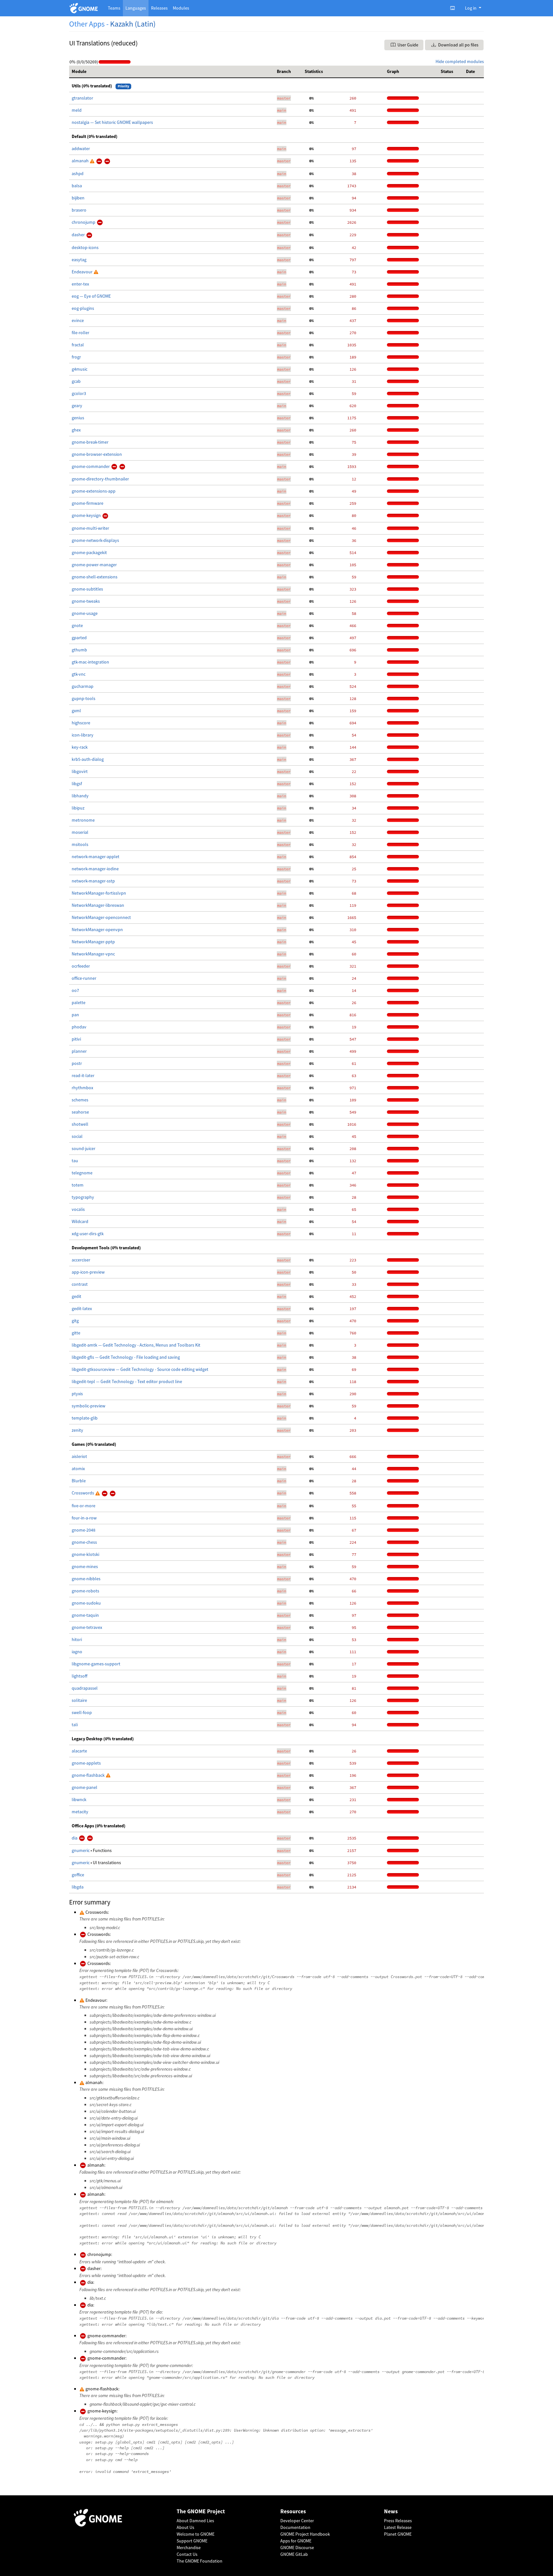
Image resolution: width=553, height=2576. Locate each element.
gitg (75, 1321)
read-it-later (83, 1075)
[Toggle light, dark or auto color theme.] (454, 8)
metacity (80, 1812)
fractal (78, 345)
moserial (80, 832)
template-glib (85, 1418)
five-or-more (84, 1506)
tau (75, 1161)
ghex (76, 430)
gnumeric (81, 1850)
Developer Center (297, 2521)
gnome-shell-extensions (95, 577)
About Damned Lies (195, 2521)
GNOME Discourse (297, 2548)
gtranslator (82, 98)
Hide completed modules (460, 61)
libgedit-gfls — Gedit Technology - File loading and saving (126, 1357)
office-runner (84, 978)
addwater (81, 149)
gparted (79, 638)
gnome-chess (84, 1542)
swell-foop (82, 1712)
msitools (80, 844)
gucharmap (83, 686)
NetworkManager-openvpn (97, 930)
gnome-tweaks (86, 601)
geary (77, 406)
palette (79, 1002)
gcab (76, 381)
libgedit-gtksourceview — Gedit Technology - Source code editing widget (140, 1369)
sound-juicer (84, 1148)
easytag (79, 260)
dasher (79, 235)
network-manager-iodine (95, 869)
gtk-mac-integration (90, 662)
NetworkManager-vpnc (93, 954)
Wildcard (80, 1221)
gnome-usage (85, 613)
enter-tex (80, 284)
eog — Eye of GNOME (91, 296)
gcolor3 (79, 393)
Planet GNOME (398, 2534)
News (391, 2512)
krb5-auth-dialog (88, 759)
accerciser (81, 1260)
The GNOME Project (201, 2512)
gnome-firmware (88, 503)
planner (79, 1051)
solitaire (79, 1700)
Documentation (295, 2527)
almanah (81, 161)
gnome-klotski (85, 1554)
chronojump (84, 222)
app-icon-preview (88, 1272)
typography (83, 1197)
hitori (77, 1639)
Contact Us (187, 2554)
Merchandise (189, 2548)
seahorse (80, 1112)
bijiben (78, 198)
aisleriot (79, 1456)
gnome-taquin (85, 1615)
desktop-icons (85, 247)
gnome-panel (84, 1787)
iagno (77, 1652)
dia (75, 1838)
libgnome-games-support (96, 1664)
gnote (77, 625)
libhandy (80, 796)
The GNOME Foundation (200, 2561)
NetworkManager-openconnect (101, 917)
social (77, 1136)
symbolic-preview (88, 1406)
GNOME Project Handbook (305, 2534)
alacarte (79, 1751)
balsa (77, 186)
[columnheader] (172, 72)
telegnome (82, 1173)
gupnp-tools (84, 698)
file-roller (80, 333)
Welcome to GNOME (196, 2534)
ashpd (78, 173)
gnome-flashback (89, 1775)
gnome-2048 (84, 1530)
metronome (83, 820)
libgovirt (80, 771)
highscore (81, 723)
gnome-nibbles (86, 1579)
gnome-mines (85, 1566)
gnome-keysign (87, 515)
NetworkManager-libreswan (98, 905)
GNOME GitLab (294, 2554)
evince (78, 320)
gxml (76, 711)
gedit (76, 1296)
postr (77, 1063)
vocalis (78, 1209)
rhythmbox (82, 1088)
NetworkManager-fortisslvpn (99, 893)
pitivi (76, 1039)
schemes (80, 1100)
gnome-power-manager (94, 565)
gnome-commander (91, 466)
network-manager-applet (96, 857)
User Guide (407, 45)
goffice (78, 1875)
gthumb (79, 650)
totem (78, 1185)
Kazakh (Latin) (133, 24)
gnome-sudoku (86, 1603)
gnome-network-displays (95, 540)
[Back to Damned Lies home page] (85, 8)
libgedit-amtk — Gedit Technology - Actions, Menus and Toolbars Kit (136, 1345)
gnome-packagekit (89, 552)
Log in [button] (471, 8)
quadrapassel (85, 1688)
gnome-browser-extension (97, 454)
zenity (77, 1430)
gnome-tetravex (87, 1627)
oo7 (75, 990)
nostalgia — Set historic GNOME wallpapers (112, 122)
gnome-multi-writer (90, 528)
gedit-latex (82, 1308)
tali (75, 1725)
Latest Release (398, 2527)
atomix (78, 1469)
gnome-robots (85, 1591)
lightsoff (80, 1676)
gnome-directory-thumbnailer (100, 479)
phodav (79, 1027)
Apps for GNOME (296, 2541)
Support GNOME (192, 2541)
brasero (79, 210)
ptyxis (77, 1394)
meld (77, 110)
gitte (76, 1333)
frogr (76, 357)
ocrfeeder (81, 966)
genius (78, 418)
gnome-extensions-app (94, 491)
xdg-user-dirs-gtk (88, 1234)
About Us (185, 2527)
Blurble (79, 1481)
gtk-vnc (79, 674)
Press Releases (398, 2521)
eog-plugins (83, 308)
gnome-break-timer (90, 442)
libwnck (79, 1799)
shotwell (80, 1124)
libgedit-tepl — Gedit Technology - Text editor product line (127, 1381)
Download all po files (458, 45)
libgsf (77, 784)
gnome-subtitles (87, 589)
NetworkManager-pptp (93, 942)
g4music (80, 369)
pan (75, 1015)
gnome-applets (86, 1763)
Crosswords (83, 1493)
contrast (80, 1284)
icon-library (83, 735)
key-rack (80, 747)
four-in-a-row (84, 1518)
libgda (78, 1887)
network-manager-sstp (93, 881)
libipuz (78, 808)
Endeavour (83, 272)
